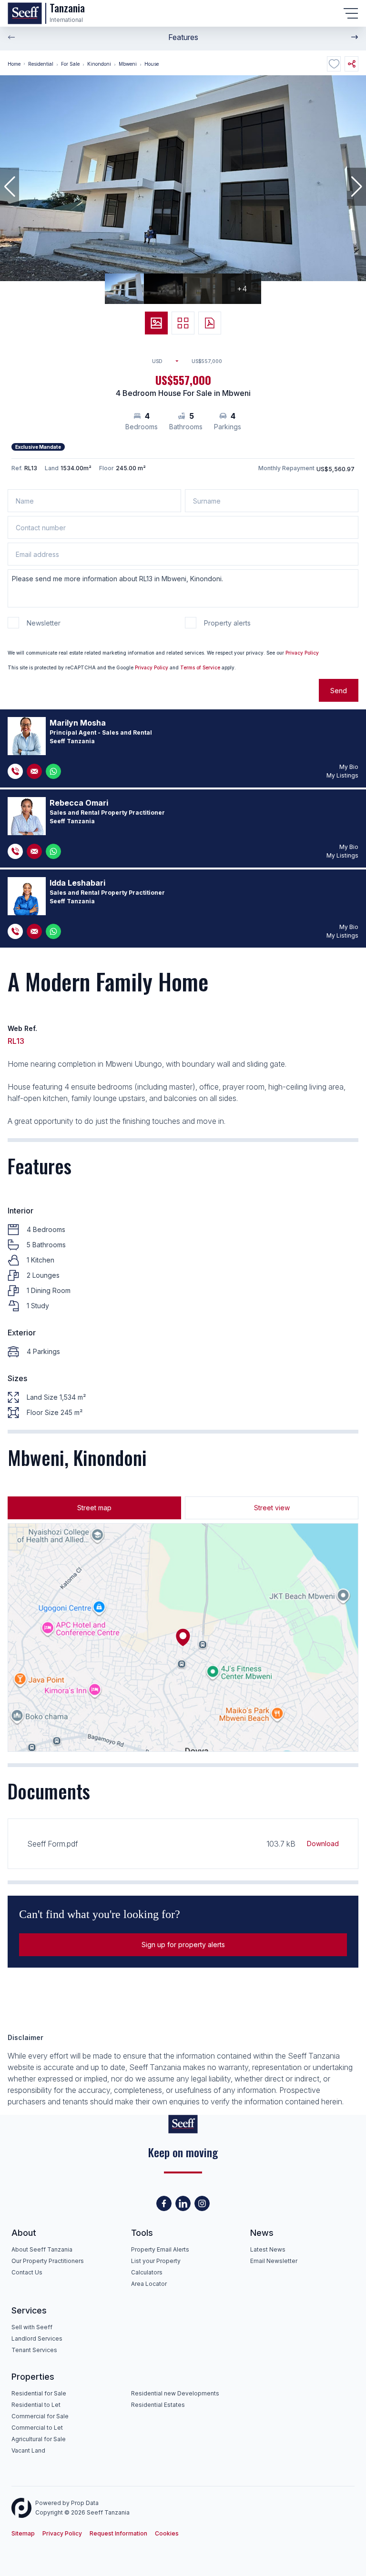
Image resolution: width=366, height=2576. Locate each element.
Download (323, 1844)
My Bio (349, 767)
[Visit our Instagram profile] (202, 2203)
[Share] (351, 64)
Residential (41, 64)
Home (14, 64)
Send (339, 691)
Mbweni (128, 64)
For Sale (70, 64)
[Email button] (34, 771)
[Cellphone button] (15, 771)
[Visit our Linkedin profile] (183, 2203)
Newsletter (44, 623)
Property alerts (227, 623)
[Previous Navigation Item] (11, 37)
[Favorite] (334, 64)
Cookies (167, 2533)
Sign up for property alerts (183, 1945)
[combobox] (169, 361)
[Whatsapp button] (53, 771)
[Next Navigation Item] (355, 37)
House (152, 64)
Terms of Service (200, 667)
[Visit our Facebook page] (164, 2203)
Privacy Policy (302, 653)
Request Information (118, 2533)
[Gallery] (156, 323)
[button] (10, 187)
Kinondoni (99, 64)
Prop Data (85, 2503)
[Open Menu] (351, 13)
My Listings (342, 775)
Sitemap (23, 2533)
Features (183, 37)
